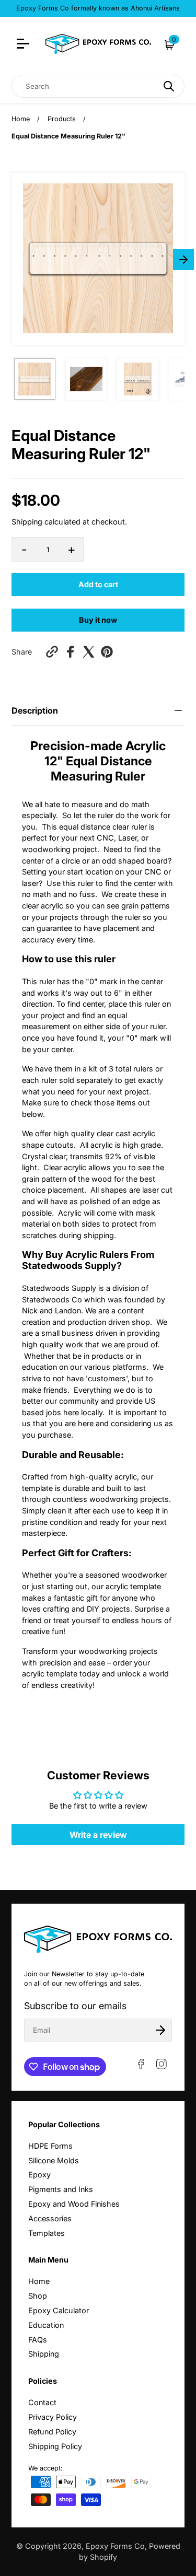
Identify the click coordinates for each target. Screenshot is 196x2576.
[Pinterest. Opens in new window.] (107, 652)
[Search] (169, 86)
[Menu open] (24, 45)
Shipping (27, 522)
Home (21, 119)
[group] (35, 379)
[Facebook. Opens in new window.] (70, 652)
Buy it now (98, 620)
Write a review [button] (98, 1835)
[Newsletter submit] (160, 2030)
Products (62, 119)
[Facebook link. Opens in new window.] (141, 2064)
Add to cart (98, 584)
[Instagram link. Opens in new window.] (162, 2064)
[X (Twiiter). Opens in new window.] (89, 652)
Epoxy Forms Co (115, 2546)
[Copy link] (52, 652)
